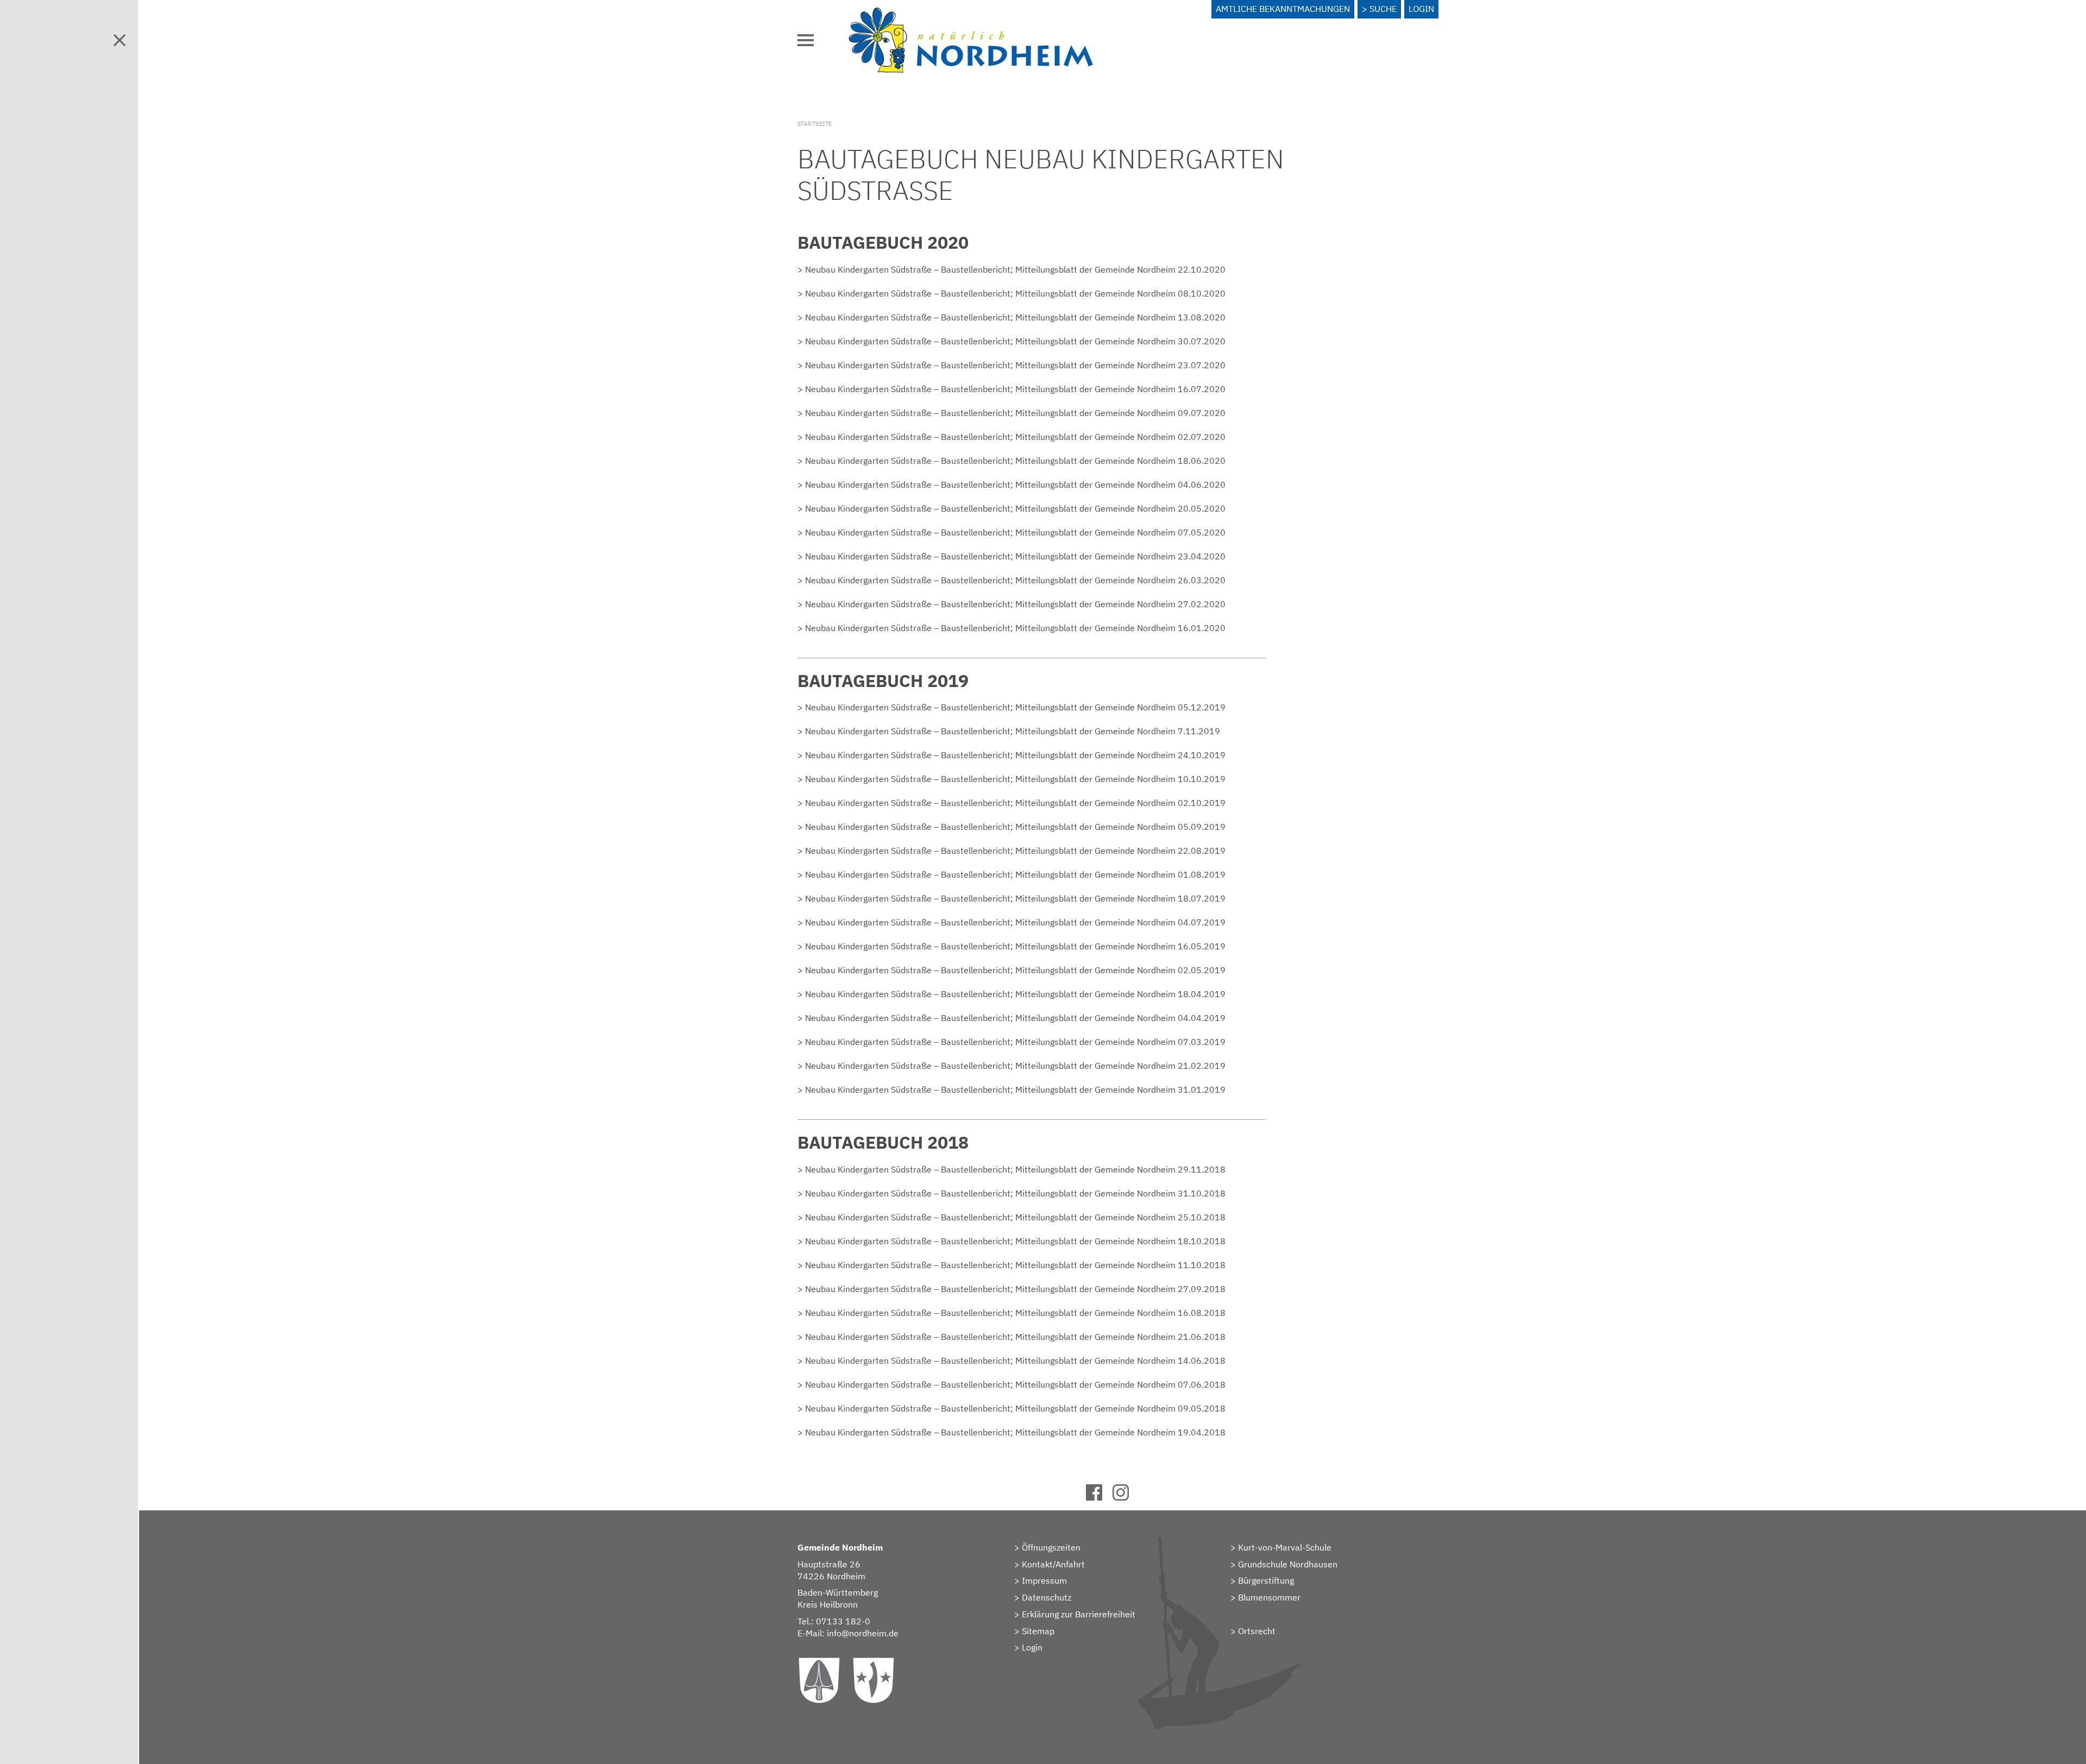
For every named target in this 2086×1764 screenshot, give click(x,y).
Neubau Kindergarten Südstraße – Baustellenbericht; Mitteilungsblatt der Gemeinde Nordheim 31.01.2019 (1015, 1089)
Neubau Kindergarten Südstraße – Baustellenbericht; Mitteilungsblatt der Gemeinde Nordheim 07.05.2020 (1015, 532)
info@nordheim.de (863, 1633)
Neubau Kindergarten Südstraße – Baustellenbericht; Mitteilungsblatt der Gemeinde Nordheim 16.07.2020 (1015, 389)
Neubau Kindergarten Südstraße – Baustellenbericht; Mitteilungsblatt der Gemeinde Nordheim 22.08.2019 (1015, 850)
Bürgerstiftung (1266, 1580)
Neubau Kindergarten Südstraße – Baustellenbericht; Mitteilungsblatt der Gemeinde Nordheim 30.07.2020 (1015, 341)
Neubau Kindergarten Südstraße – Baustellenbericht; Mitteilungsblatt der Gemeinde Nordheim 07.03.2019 (1015, 1042)
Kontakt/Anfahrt (1053, 1564)
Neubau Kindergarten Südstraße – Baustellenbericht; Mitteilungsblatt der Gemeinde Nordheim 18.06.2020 (1015, 461)
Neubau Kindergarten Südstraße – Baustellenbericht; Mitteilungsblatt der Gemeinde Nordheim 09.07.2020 (1015, 413)
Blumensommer (1269, 1597)
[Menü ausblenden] (120, 40)
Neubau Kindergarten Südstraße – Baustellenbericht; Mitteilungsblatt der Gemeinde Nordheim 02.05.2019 (1015, 970)
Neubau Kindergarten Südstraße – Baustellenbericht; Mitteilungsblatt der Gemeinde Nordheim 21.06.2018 (1015, 1337)
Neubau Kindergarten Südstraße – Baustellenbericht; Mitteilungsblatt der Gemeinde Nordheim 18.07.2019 (1015, 898)
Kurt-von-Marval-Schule (1285, 1547)
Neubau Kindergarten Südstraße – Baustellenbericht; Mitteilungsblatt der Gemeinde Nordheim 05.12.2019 (1015, 707)
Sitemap (1038, 1631)
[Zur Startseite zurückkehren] (971, 14)
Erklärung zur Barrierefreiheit (1079, 1614)
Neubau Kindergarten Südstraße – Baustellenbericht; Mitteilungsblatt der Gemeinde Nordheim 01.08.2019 (1015, 874)
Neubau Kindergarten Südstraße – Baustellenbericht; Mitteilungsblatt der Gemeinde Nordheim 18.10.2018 (1015, 1241)
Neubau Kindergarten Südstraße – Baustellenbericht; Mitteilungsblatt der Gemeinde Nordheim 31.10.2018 (1015, 1193)
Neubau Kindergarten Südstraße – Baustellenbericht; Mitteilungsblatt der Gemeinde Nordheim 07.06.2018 (1015, 1384)
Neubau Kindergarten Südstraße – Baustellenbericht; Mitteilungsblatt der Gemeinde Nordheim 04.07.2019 (1015, 922)
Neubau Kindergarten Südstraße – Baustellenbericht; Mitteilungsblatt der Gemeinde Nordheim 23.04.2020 (1015, 556)
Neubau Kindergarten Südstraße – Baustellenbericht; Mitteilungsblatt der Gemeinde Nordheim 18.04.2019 (1015, 994)
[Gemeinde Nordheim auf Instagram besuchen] (1126, 1497)
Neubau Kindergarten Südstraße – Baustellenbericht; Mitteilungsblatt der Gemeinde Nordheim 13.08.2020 (1015, 317)
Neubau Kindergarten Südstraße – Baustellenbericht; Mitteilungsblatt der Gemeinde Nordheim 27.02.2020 (1015, 604)
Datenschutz (1047, 1597)
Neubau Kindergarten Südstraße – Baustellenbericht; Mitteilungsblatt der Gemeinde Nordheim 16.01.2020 (1015, 628)
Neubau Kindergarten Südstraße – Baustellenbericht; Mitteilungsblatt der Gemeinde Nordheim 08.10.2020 (1015, 293)
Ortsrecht (1257, 1631)
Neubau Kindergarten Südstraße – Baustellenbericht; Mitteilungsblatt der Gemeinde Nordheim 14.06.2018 (1015, 1360)
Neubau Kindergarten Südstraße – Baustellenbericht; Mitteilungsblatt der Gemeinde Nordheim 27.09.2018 (1015, 1289)
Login (1421, 9)
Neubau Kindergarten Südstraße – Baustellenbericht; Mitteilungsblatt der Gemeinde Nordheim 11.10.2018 (1015, 1265)
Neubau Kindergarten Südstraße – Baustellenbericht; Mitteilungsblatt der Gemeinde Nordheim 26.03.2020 (1015, 580)
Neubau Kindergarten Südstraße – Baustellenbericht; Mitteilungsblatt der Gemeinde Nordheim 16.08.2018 (1015, 1313)
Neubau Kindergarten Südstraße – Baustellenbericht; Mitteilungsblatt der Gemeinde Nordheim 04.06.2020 (1015, 484)
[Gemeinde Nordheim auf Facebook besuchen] (1099, 1497)
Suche (1383, 9)
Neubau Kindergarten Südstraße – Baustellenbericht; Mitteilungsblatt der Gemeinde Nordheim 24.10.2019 (1015, 755)
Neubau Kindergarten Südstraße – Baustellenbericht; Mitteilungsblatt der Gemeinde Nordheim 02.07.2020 (1015, 437)
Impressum (1044, 1580)
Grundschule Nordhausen (1288, 1564)
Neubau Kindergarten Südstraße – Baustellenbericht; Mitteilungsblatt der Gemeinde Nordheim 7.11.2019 (1013, 731)
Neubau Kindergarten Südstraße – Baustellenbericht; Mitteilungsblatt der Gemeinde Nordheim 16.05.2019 (1015, 946)
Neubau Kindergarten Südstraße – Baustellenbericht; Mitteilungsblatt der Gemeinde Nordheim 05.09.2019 (1015, 827)
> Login (1028, 1647)
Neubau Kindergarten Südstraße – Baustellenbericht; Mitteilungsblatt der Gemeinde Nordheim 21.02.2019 (1015, 1066)
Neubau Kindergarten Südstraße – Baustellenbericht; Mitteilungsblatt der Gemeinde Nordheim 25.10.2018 (1015, 1217)
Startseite (815, 124)
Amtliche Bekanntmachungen (1283, 9)
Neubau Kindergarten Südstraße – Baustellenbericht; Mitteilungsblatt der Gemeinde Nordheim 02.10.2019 (1015, 803)
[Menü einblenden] (806, 40)
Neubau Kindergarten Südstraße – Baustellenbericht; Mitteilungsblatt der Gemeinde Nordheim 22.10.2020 (1015, 269)
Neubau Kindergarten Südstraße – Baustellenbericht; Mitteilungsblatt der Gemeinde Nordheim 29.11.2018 (1015, 1169)
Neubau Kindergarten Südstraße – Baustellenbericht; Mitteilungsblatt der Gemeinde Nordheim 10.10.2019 (1015, 779)
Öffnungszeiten (1051, 1547)
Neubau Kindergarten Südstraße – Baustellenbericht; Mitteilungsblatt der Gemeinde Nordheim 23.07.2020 (1015, 365)
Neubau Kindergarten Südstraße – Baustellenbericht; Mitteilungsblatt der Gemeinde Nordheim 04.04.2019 (1015, 1018)
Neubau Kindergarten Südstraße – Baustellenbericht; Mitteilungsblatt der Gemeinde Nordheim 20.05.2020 (1015, 508)
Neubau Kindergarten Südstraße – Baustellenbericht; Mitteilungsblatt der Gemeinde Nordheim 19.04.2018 (1016, 1432)
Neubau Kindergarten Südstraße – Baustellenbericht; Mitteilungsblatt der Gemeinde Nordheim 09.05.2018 (1015, 1408)
